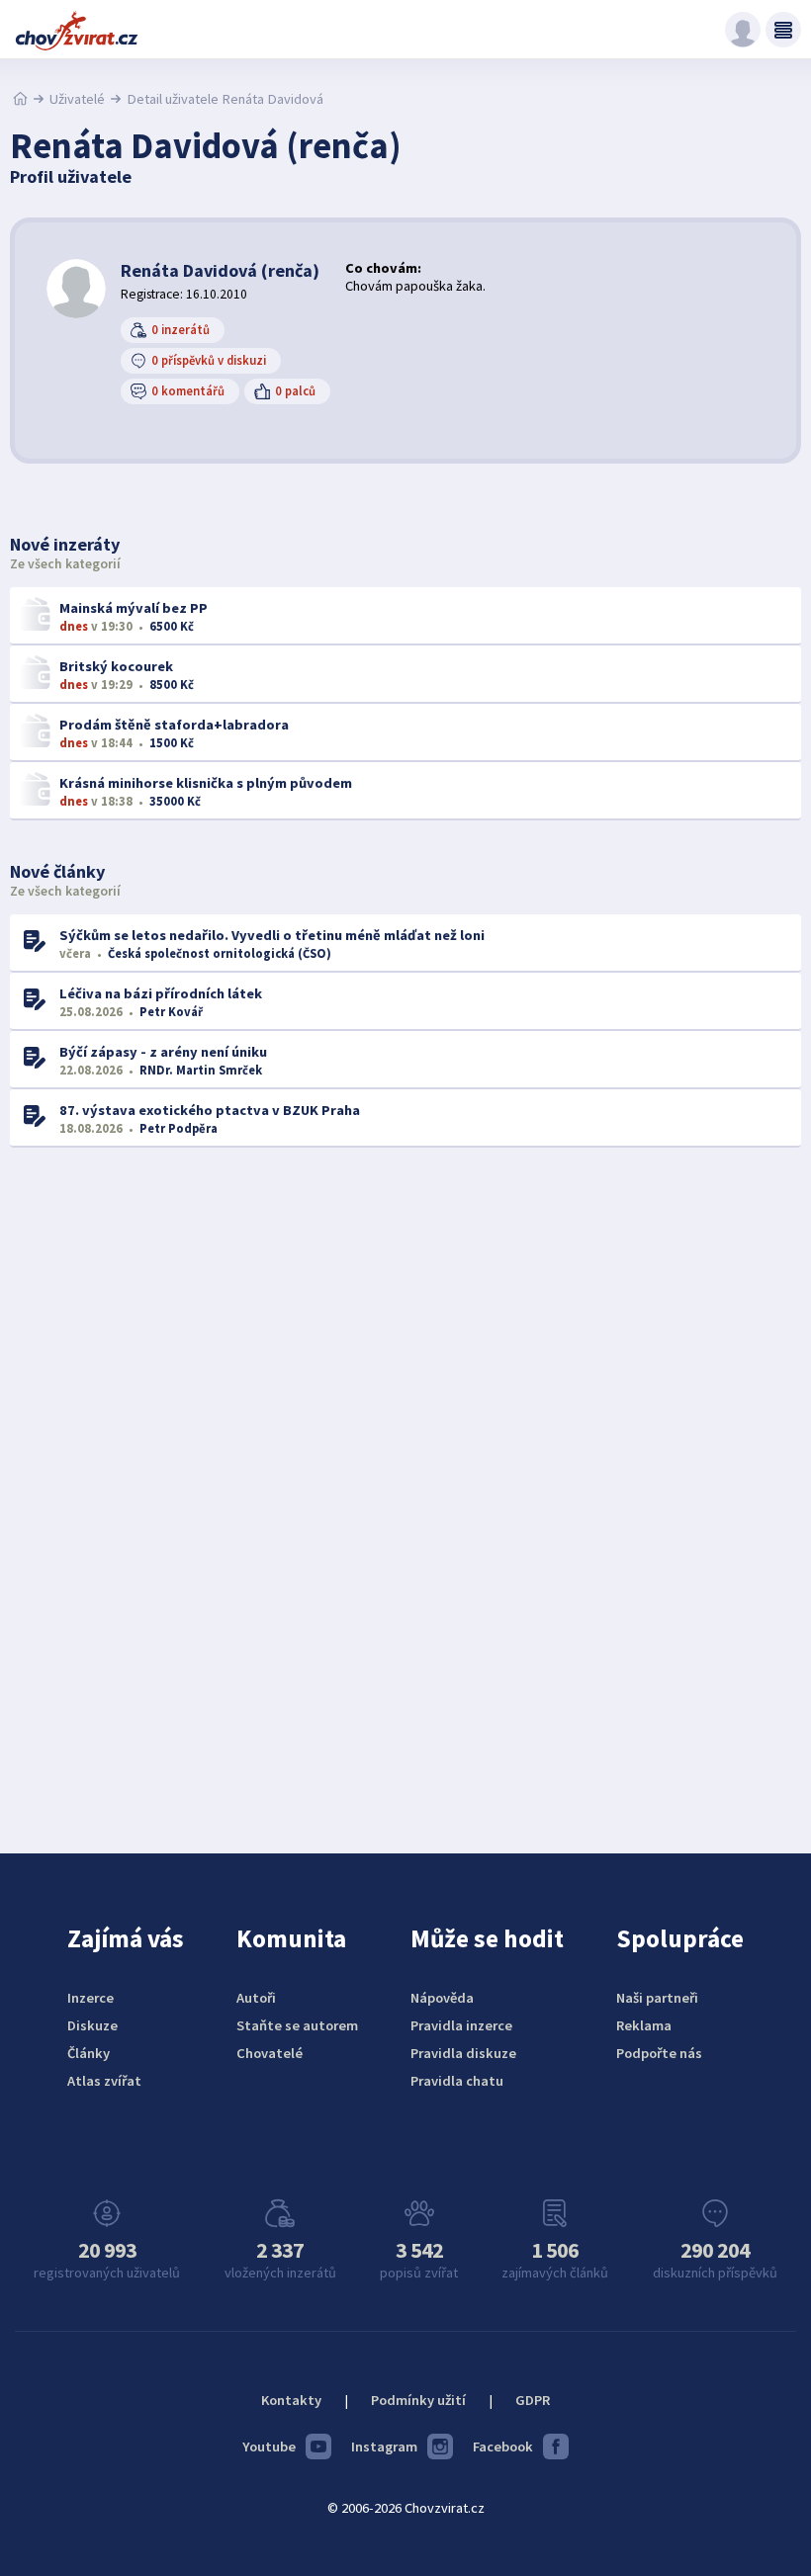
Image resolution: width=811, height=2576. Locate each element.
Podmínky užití (418, 2400)
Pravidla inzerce (461, 2025)
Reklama (644, 2025)
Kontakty (291, 2400)
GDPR (533, 2400)
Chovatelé (270, 2053)
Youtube (269, 2447)
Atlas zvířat (104, 2081)
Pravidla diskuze (463, 2053)
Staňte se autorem (297, 2025)
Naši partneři (657, 1998)
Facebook (503, 2447)
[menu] (783, 30)
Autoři (256, 1998)
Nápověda (442, 1998)
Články (89, 2053)
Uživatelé (77, 99)
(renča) (220, 270)
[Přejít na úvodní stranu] (20, 99)
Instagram (384, 2447)
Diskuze (92, 2025)
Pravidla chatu (457, 2081)
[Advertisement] (405, 1484)
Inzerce (90, 1998)
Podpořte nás (659, 2053)
